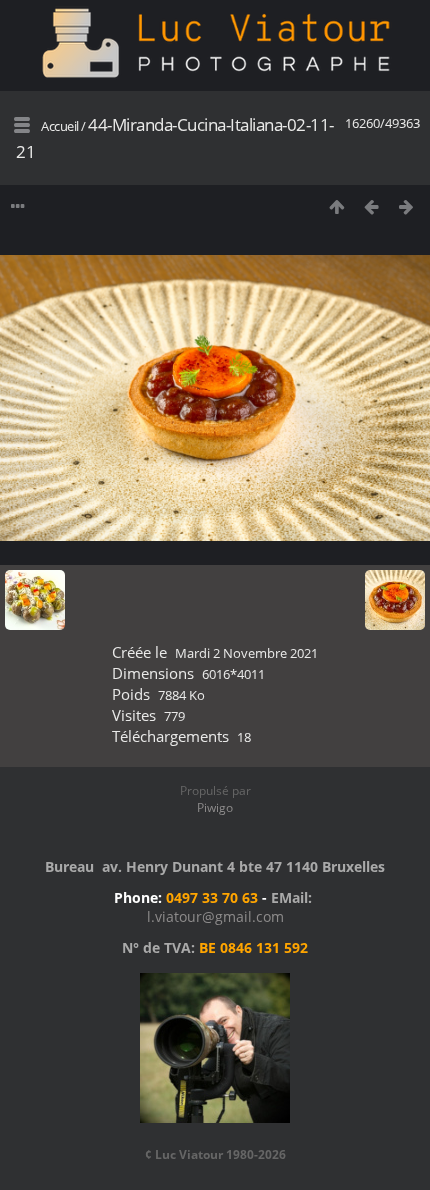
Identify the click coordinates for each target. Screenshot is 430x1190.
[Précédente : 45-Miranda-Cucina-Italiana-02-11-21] (371, 206)
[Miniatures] (336, 206)
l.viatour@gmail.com (215, 916)
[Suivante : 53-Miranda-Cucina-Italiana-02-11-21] (406, 206)
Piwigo (215, 807)
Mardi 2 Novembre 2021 (246, 653)
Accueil (60, 126)
